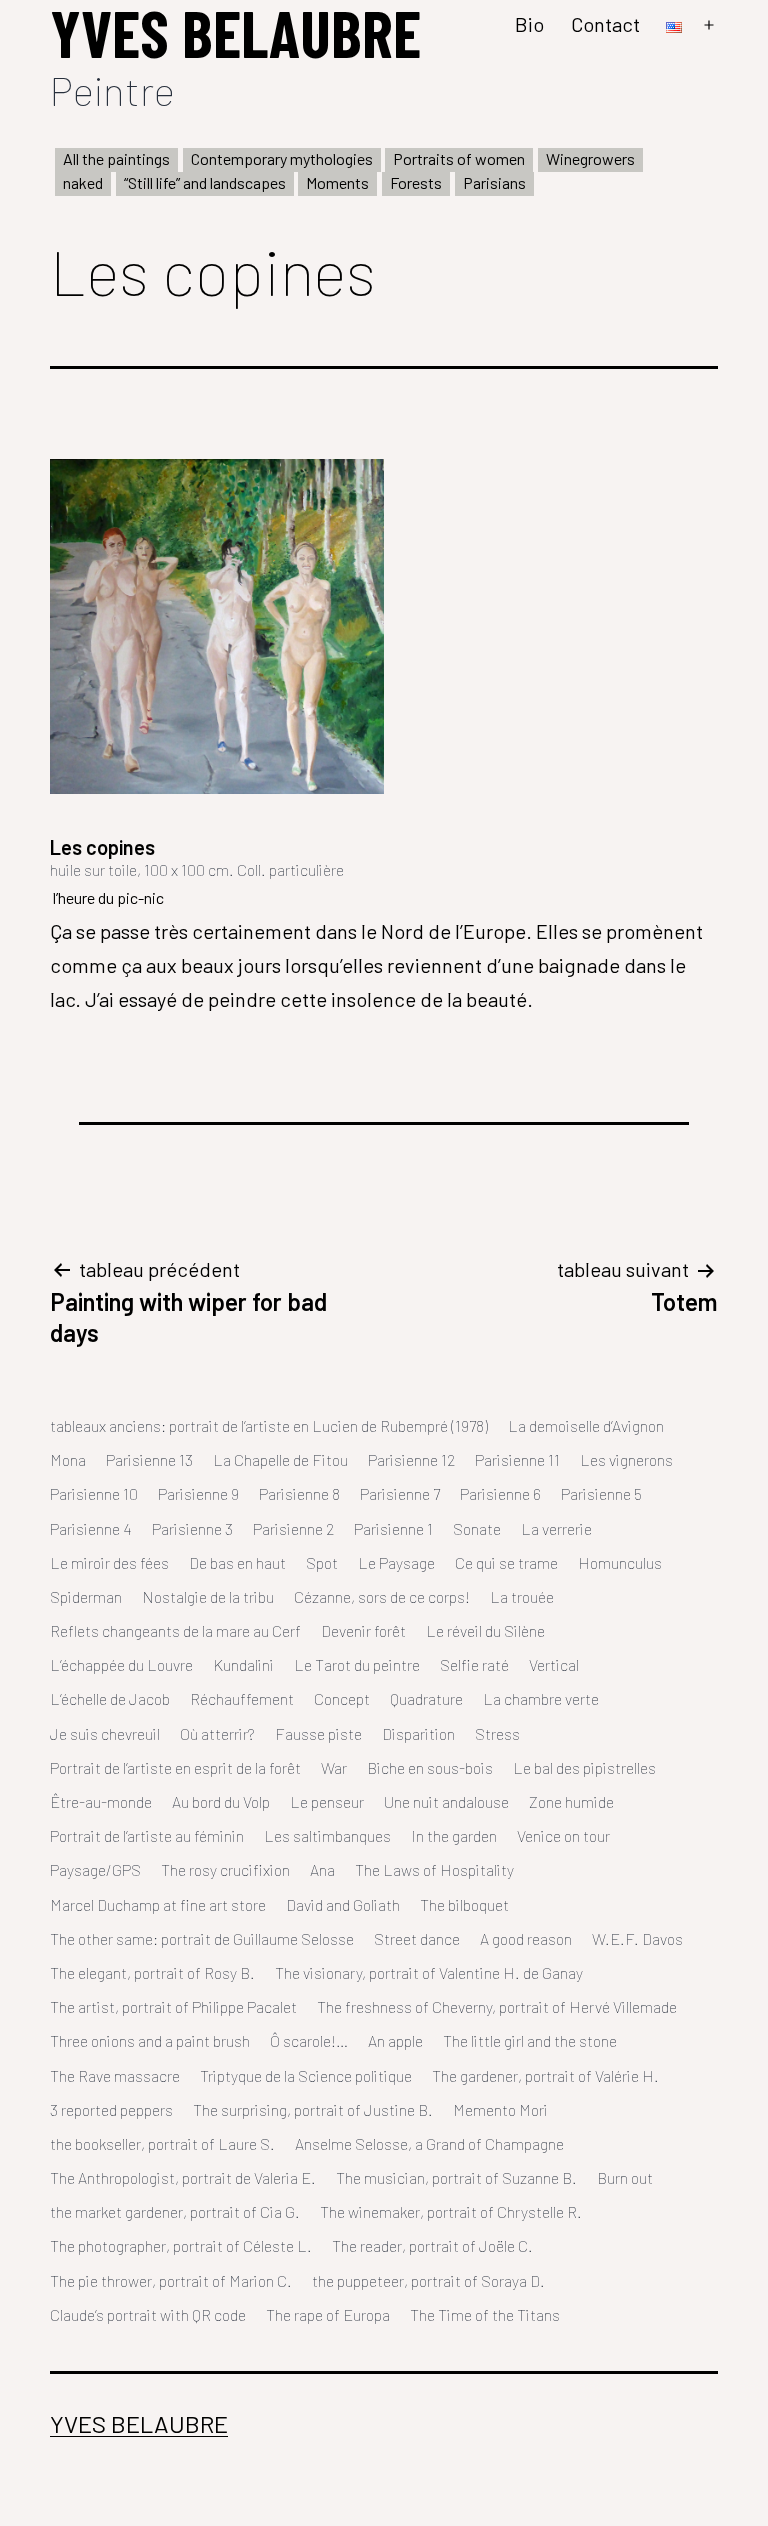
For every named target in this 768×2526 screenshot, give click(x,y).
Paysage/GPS (95, 1869)
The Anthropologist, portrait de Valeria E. (183, 2177)
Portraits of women (459, 158)
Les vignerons (626, 1459)
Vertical (554, 1664)
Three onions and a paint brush (150, 2040)
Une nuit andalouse (446, 1801)
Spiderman (86, 1596)
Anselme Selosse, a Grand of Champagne (429, 2143)
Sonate (477, 1528)
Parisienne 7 (400, 1493)
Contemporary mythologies (282, 158)
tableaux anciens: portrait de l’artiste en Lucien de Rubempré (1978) (269, 1425)
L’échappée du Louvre (121, 1664)
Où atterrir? (217, 1733)
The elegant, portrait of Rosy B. (152, 1972)
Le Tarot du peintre (357, 1664)
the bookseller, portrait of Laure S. (162, 2143)
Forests (416, 182)
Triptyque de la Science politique (306, 2075)
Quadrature (426, 1698)
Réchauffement (242, 1698)
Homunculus (620, 1562)
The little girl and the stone (530, 2040)
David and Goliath (343, 1904)
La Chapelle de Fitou (280, 1459)
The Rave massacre (115, 2075)
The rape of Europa (328, 2314)
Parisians (494, 182)
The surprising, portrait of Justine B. (313, 2109)
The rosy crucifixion (225, 1869)
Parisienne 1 (393, 1528)
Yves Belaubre (139, 2423)
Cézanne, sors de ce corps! (382, 1596)
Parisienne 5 (601, 1493)
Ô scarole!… (309, 2040)
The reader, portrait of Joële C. (432, 2245)
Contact (605, 24)
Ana (322, 1869)
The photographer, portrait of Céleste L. (181, 2245)
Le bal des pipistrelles (584, 1767)
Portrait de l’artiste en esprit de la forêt (175, 1767)
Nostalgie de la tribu (208, 1596)
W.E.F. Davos (637, 1938)
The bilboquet (464, 1904)
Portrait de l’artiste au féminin (147, 1835)
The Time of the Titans (485, 2314)
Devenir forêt (363, 1630)
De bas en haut (237, 1562)
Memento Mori (500, 2109)
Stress (497, 1733)
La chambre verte (541, 1698)
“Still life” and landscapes (205, 182)
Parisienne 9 (198, 1493)
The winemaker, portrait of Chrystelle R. (451, 2211)
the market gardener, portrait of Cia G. (175, 2211)
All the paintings (116, 158)
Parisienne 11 (517, 1459)
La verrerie (556, 1528)
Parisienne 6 (500, 1493)
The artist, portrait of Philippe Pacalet (173, 2006)
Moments (337, 182)
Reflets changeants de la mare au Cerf (175, 1630)
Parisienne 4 (91, 1528)
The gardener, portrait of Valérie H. (545, 2075)
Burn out (625, 2177)
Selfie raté (474, 1664)
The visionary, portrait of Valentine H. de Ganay (429, 1972)
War (334, 1767)
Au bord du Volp (221, 1801)
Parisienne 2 (293, 1528)
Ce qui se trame (506, 1562)
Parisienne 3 (192, 1528)
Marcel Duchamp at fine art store (158, 1904)
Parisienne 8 (299, 1493)
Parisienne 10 (94, 1493)
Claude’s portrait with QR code (148, 2314)
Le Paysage (396, 1562)
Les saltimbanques (327, 1835)
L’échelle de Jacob (110, 1698)
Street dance (417, 1938)
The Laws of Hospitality (434, 1869)
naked (83, 182)
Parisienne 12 (411, 1459)
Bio (529, 24)
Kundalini (243, 1664)
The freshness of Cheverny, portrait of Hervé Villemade (497, 2006)
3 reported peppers (111, 2109)
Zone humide (571, 1801)
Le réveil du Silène (485, 1630)
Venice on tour (563, 1835)
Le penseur (327, 1801)
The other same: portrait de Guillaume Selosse (202, 1938)
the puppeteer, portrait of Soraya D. (428, 2280)
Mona (68, 1459)
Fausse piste (318, 1733)
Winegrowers (590, 158)
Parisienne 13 (149, 1459)
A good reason (526, 1938)
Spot (322, 1562)
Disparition (418, 1733)
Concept (342, 1698)
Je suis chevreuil (105, 1733)
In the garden (454, 1835)
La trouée (522, 1596)
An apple (395, 2040)
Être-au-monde (101, 1801)
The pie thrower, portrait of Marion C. (171, 2280)
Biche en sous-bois (430, 1767)
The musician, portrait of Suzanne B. (456, 2177)
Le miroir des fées (109, 1562)
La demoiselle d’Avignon (586, 1425)
